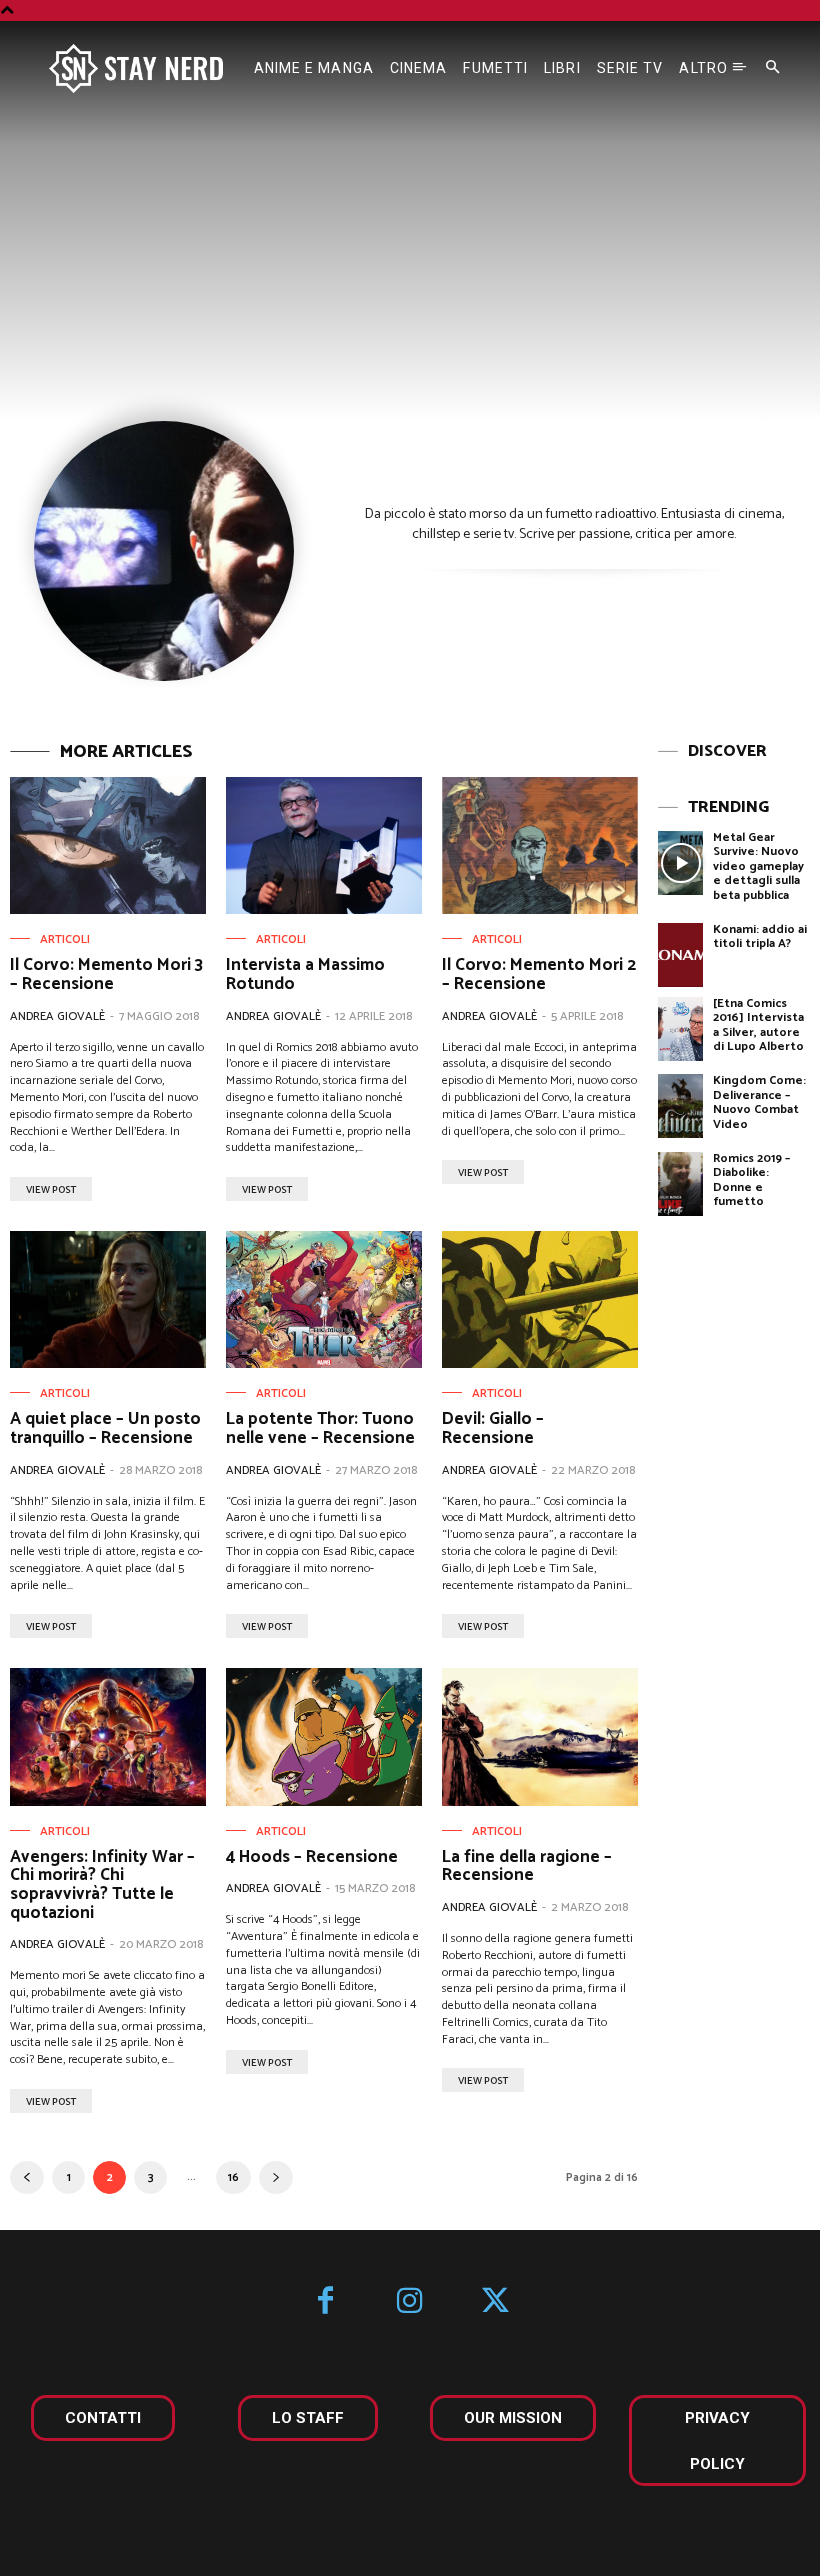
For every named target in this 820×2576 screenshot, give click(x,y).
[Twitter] (495, 2302)
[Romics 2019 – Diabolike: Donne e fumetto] (681, 1184)
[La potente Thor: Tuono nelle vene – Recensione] (324, 1299)
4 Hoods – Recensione (312, 1857)
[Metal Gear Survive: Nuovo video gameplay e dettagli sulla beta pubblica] (681, 863)
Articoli (65, 940)
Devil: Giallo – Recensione (493, 1428)
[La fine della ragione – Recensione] (540, 1736)
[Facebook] (325, 2302)
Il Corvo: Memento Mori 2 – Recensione (539, 974)
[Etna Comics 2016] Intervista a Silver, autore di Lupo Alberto (758, 1025)
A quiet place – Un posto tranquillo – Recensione (105, 1428)
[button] (773, 68)
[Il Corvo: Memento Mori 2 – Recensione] (540, 845)
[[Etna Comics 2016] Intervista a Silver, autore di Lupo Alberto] (681, 1029)
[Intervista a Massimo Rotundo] (324, 845)
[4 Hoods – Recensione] (324, 1736)
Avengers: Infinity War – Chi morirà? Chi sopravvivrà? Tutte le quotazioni (102, 1885)
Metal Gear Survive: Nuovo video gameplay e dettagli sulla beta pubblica (758, 866)
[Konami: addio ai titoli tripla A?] (681, 955)
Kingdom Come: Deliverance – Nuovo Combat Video (759, 1102)
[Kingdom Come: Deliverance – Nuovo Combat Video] (681, 1106)
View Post (51, 1190)
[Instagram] (410, 2302)
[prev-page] (27, 2177)
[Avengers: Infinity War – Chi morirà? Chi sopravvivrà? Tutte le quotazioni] (108, 1736)
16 (233, 2177)
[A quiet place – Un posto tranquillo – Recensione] (108, 1299)
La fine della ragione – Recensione (527, 1866)
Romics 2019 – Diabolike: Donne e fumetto (751, 1180)
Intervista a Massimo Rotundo (305, 974)
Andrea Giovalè (57, 1016)
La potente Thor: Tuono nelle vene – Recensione (320, 1428)
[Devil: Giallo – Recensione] (540, 1299)
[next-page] (276, 2177)
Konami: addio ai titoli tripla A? (760, 936)
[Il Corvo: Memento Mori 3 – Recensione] (108, 845)
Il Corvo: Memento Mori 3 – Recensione (106, 974)
